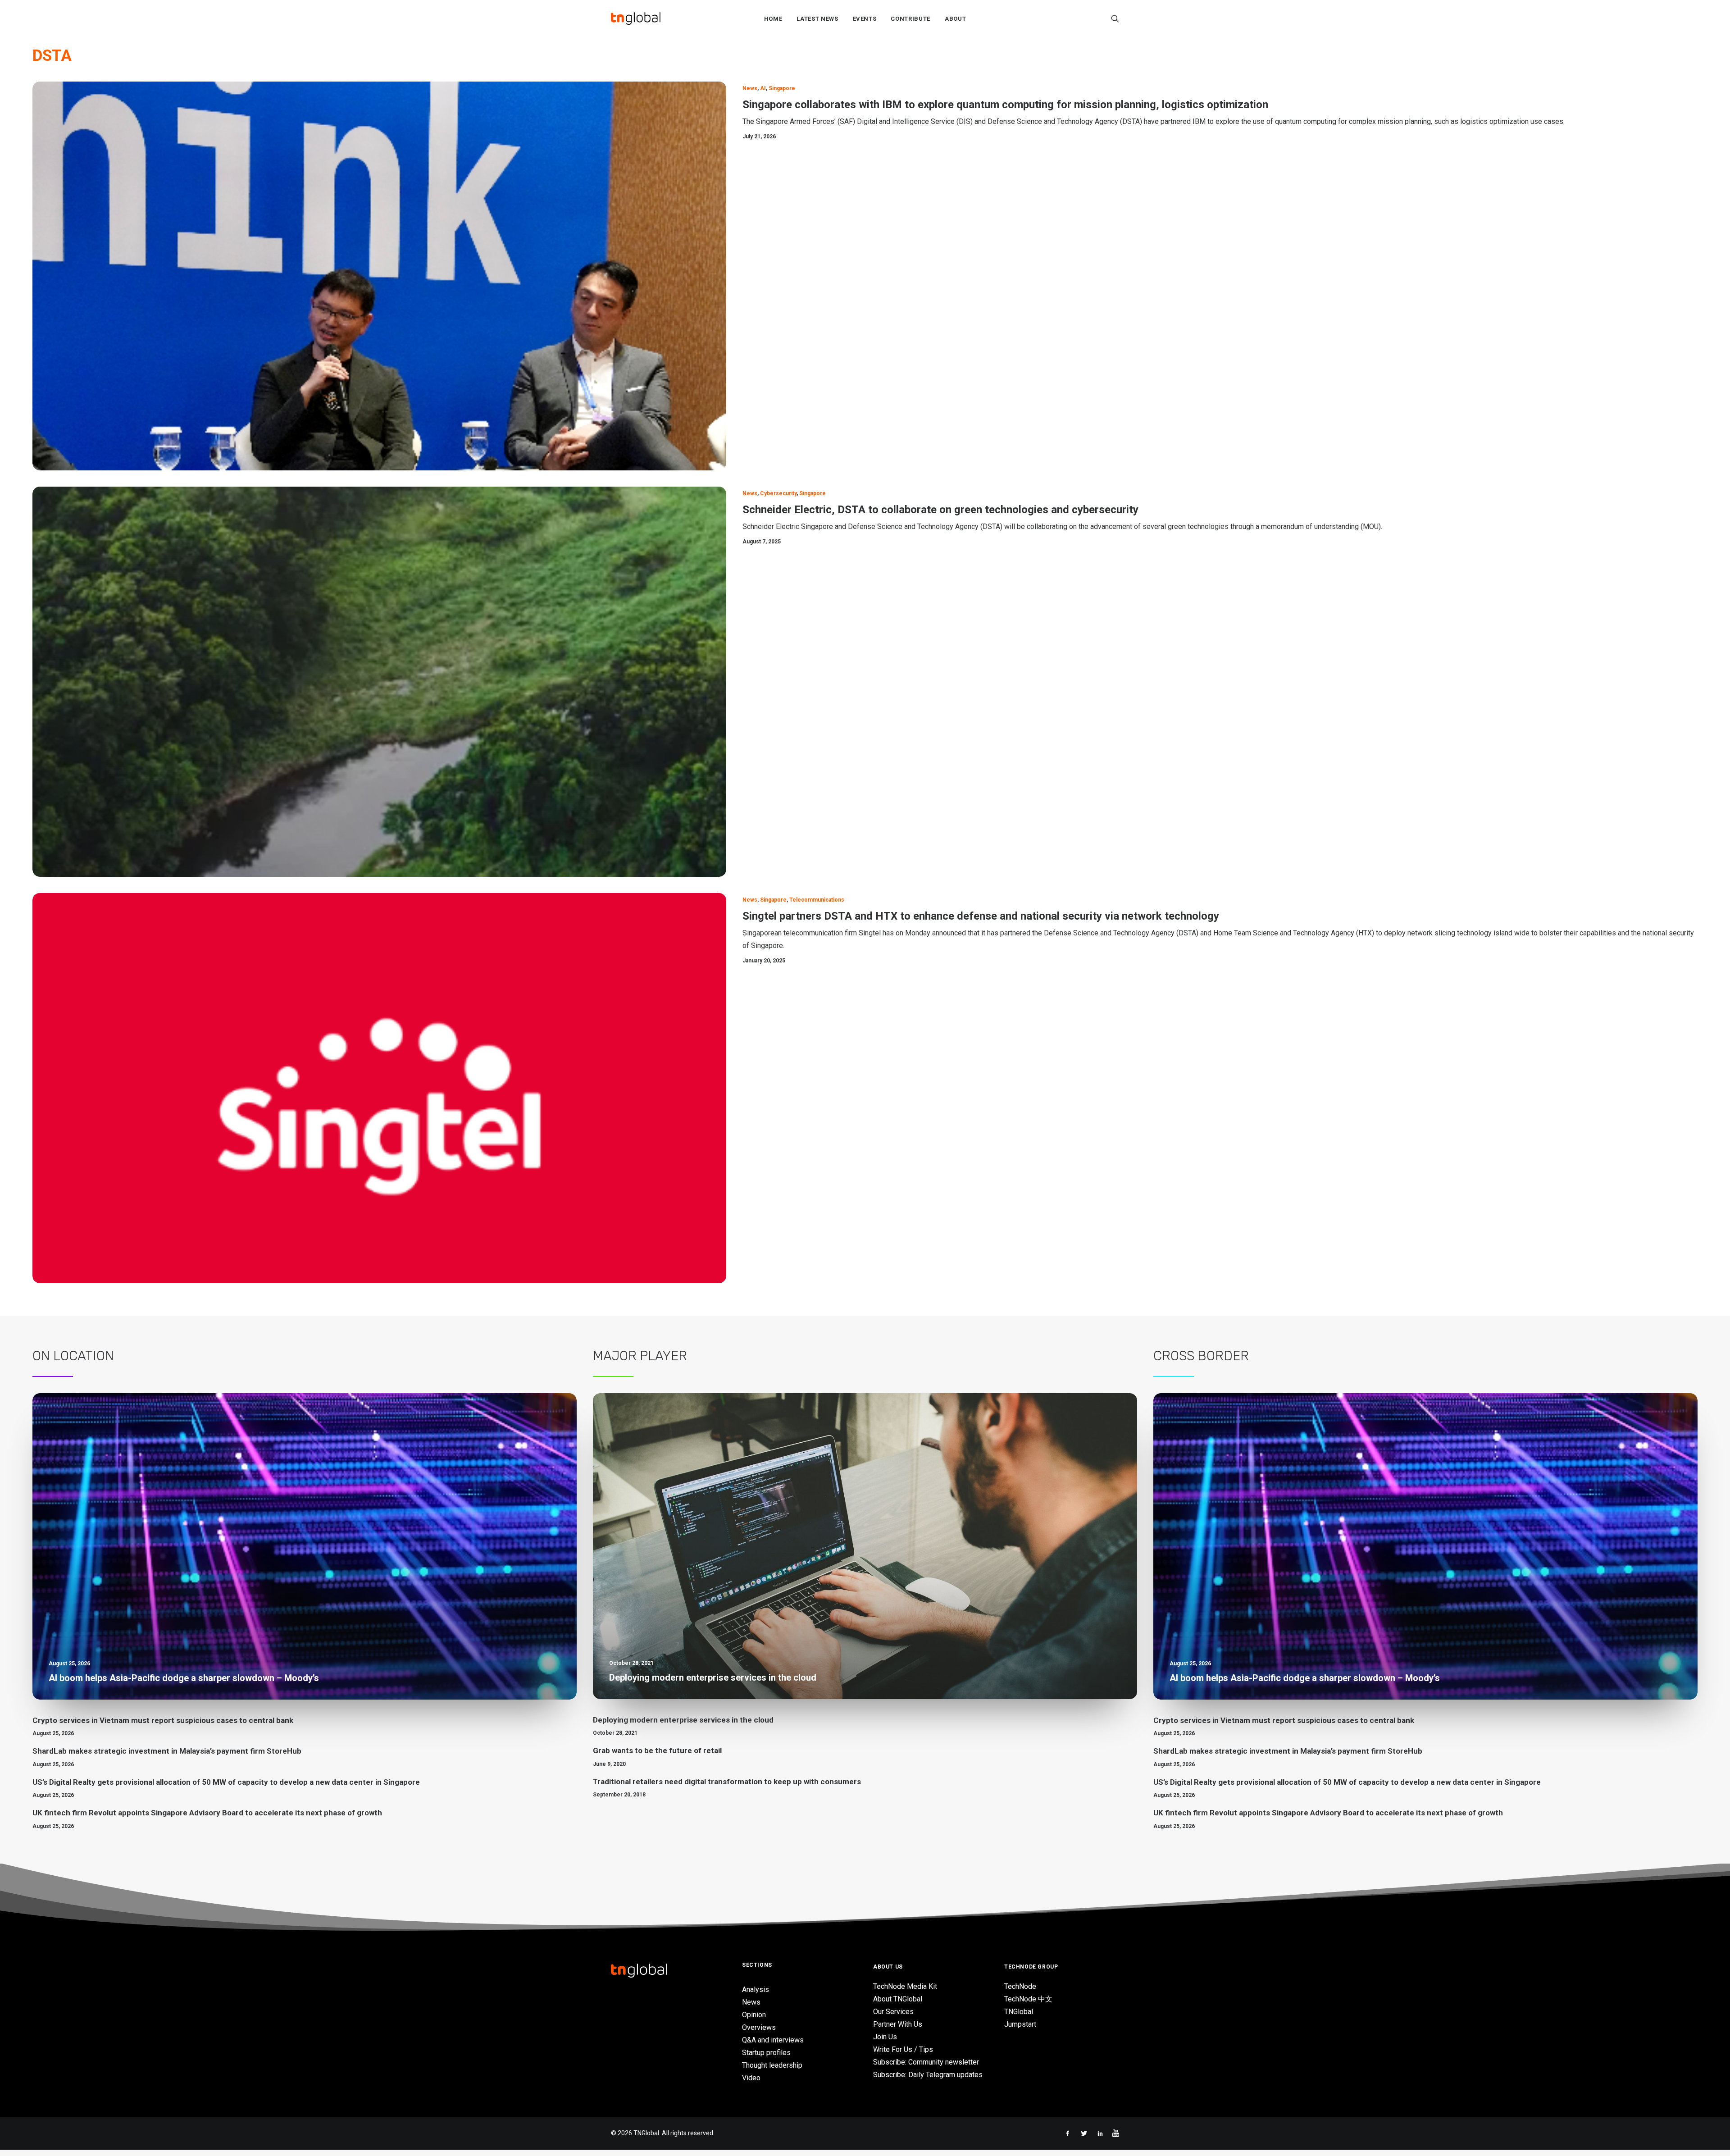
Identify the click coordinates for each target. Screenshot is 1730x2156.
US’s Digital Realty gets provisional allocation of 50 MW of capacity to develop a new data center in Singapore (226, 1782)
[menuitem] (773, 18)
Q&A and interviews (773, 2040)
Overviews (759, 2027)
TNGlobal (1019, 2012)
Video (751, 2078)
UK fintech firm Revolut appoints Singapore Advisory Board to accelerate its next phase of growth (207, 1813)
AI (763, 88)
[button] (1115, 18)
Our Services (893, 2012)
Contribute (911, 19)
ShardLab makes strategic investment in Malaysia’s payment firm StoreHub (167, 1751)
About (955, 19)
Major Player (640, 1356)
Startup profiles (766, 2053)
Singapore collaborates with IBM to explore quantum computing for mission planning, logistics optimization (1005, 105)
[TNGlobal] (636, 18)
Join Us (885, 2037)
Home (773, 19)
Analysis (756, 1990)
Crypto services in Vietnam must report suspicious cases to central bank (163, 1720)
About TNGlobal (898, 1999)
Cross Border (1201, 1356)
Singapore (782, 88)
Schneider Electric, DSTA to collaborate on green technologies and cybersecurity (940, 510)
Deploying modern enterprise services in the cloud (683, 1720)
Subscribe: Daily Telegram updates (928, 2075)
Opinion (754, 2015)
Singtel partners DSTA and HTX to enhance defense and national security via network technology (981, 916)
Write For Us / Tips (903, 2049)
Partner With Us (898, 2024)
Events (865, 19)
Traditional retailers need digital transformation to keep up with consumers (727, 1782)
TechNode (1020, 1986)
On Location (73, 1356)
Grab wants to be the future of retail (657, 1750)
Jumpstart (1020, 2024)
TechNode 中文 (1028, 1999)
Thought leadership (772, 2065)
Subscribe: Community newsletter (926, 2062)
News (750, 88)
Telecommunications (817, 900)
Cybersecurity (778, 493)
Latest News (817, 19)
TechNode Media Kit (905, 1986)
